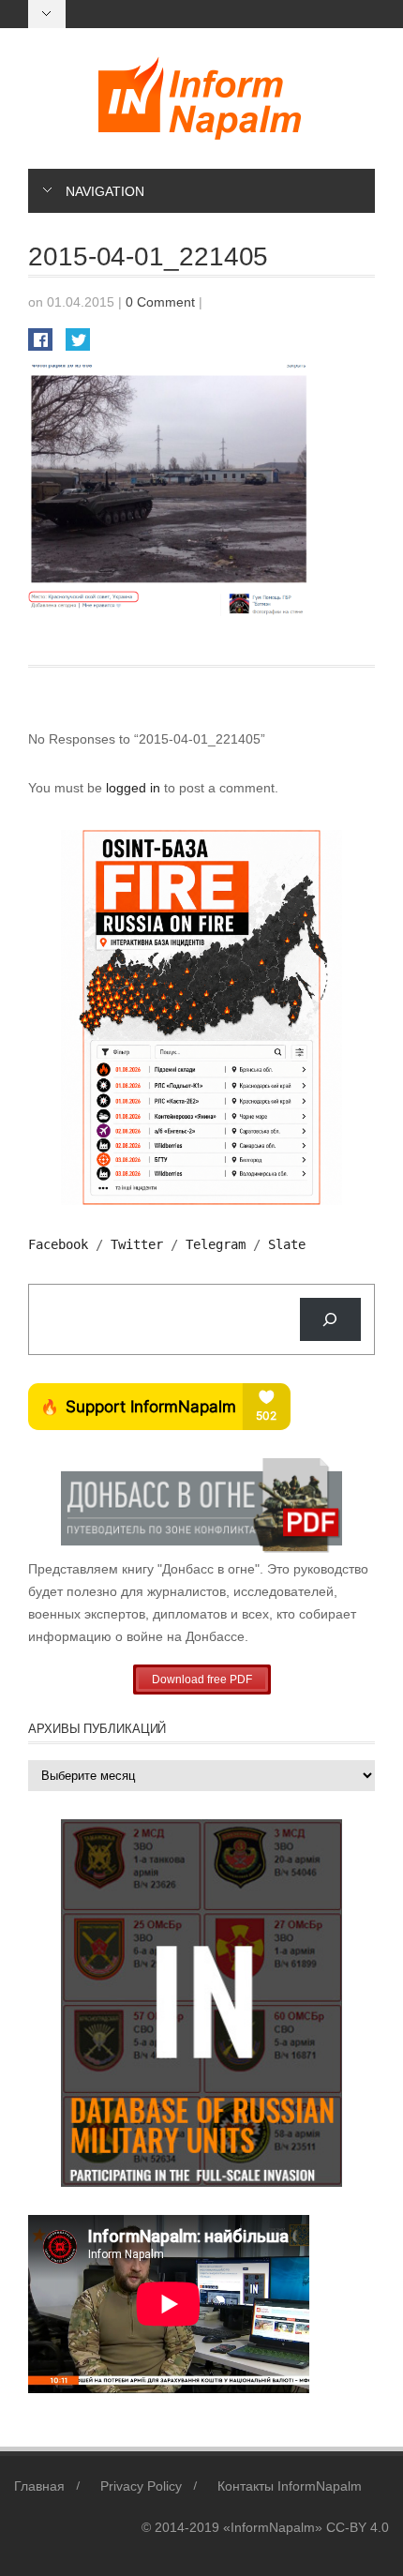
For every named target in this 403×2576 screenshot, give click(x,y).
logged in (135, 788)
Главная (39, 2486)
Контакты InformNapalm (290, 2486)
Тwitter (137, 1244)
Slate (287, 1244)
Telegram (216, 1244)
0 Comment (160, 302)
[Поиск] (330, 1320)
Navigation (105, 191)
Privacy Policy (141, 2486)
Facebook (58, 1244)
